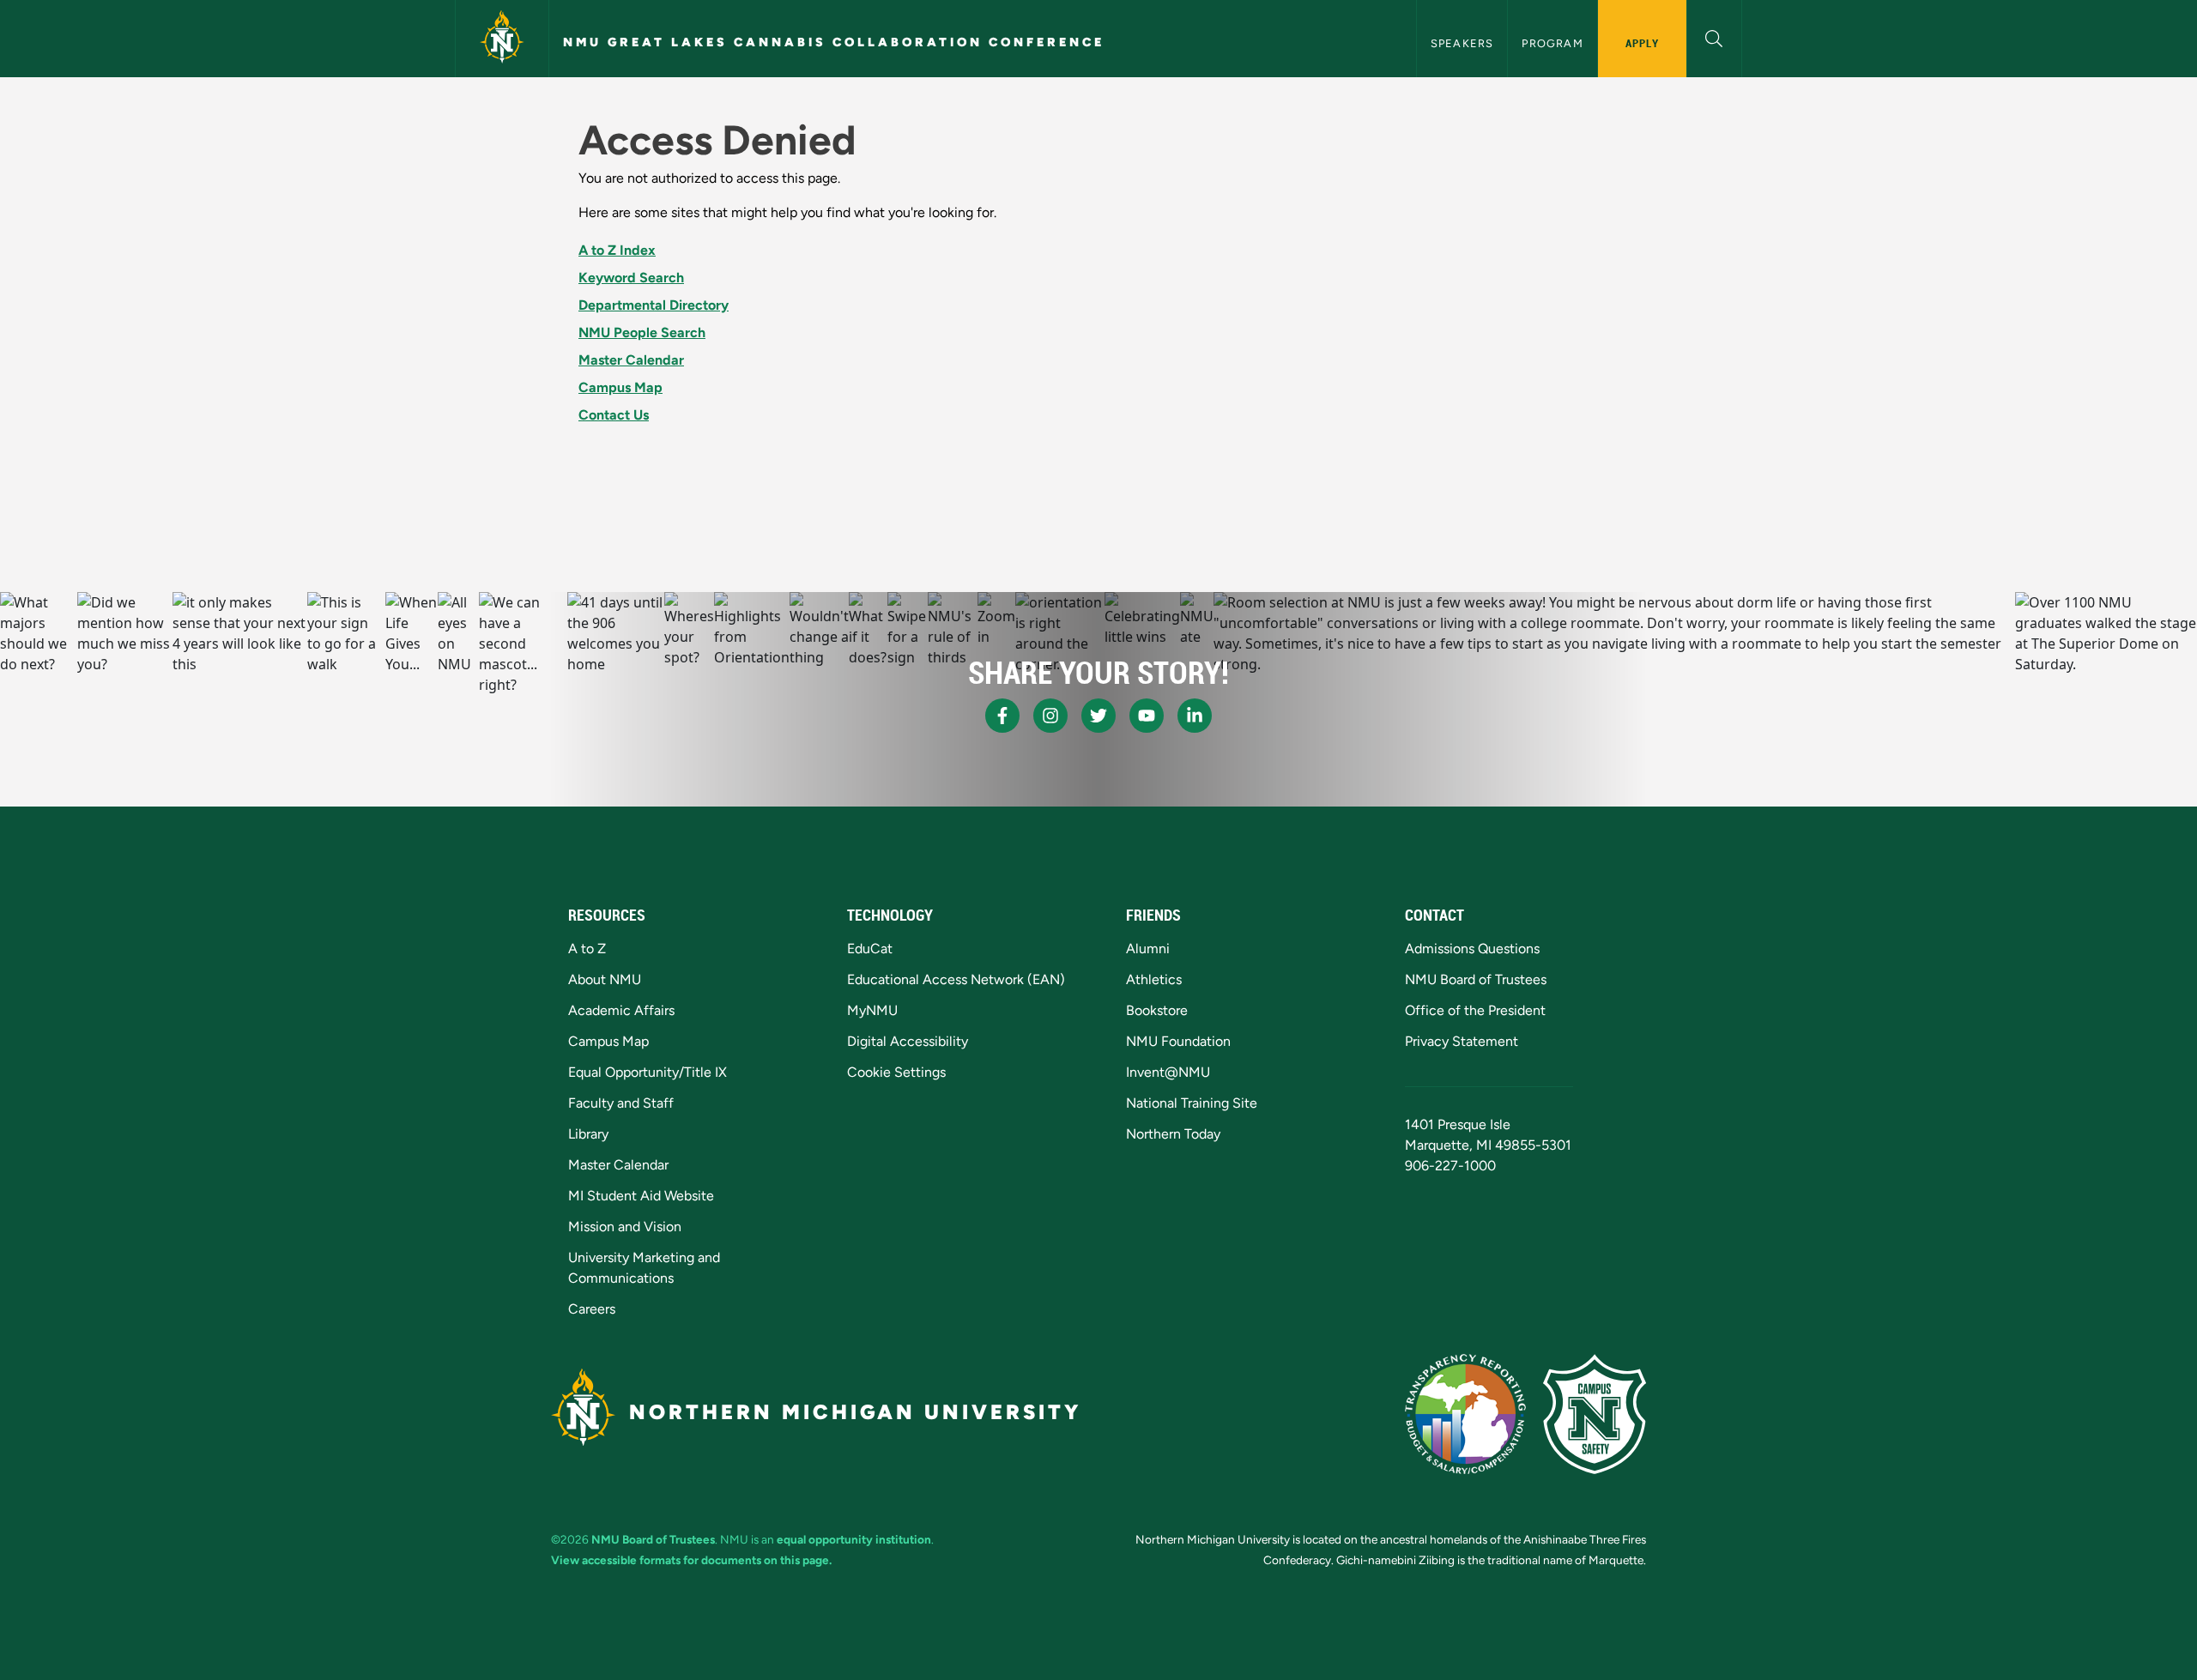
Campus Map (620, 387)
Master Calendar (631, 360)
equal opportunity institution (854, 1539)
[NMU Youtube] (1147, 716)
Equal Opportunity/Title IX (648, 1072)
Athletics (1154, 979)
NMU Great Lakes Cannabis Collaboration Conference (834, 42)
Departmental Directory (654, 305)
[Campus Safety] (1595, 1414)
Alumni (1148, 949)
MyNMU (872, 1010)
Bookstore (1157, 1010)
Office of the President (1475, 1010)
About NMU (605, 979)
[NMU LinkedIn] (1195, 716)
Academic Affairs (621, 1010)
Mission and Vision (625, 1227)
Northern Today (1173, 1134)
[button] (1714, 36)
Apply (1642, 43)
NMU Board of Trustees (1476, 979)
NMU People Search (642, 332)
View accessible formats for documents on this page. (691, 1560)
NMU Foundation (1178, 1041)
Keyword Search (631, 278)
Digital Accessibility (908, 1041)
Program (1552, 43)
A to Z (587, 949)
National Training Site (1192, 1103)
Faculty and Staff (621, 1103)
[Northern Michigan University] (502, 39)
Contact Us (614, 415)
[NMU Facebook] (1002, 716)
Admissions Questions (1472, 949)
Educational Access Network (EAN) (956, 979)
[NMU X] (1098, 716)
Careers (592, 1309)
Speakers (1462, 43)
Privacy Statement (1462, 1041)
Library (588, 1134)
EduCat (870, 949)
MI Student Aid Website (641, 1196)
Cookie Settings (896, 1072)
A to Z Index (617, 250)
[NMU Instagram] (1050, 716)
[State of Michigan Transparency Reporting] (1465, 1414)
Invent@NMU (1168, 1072)
